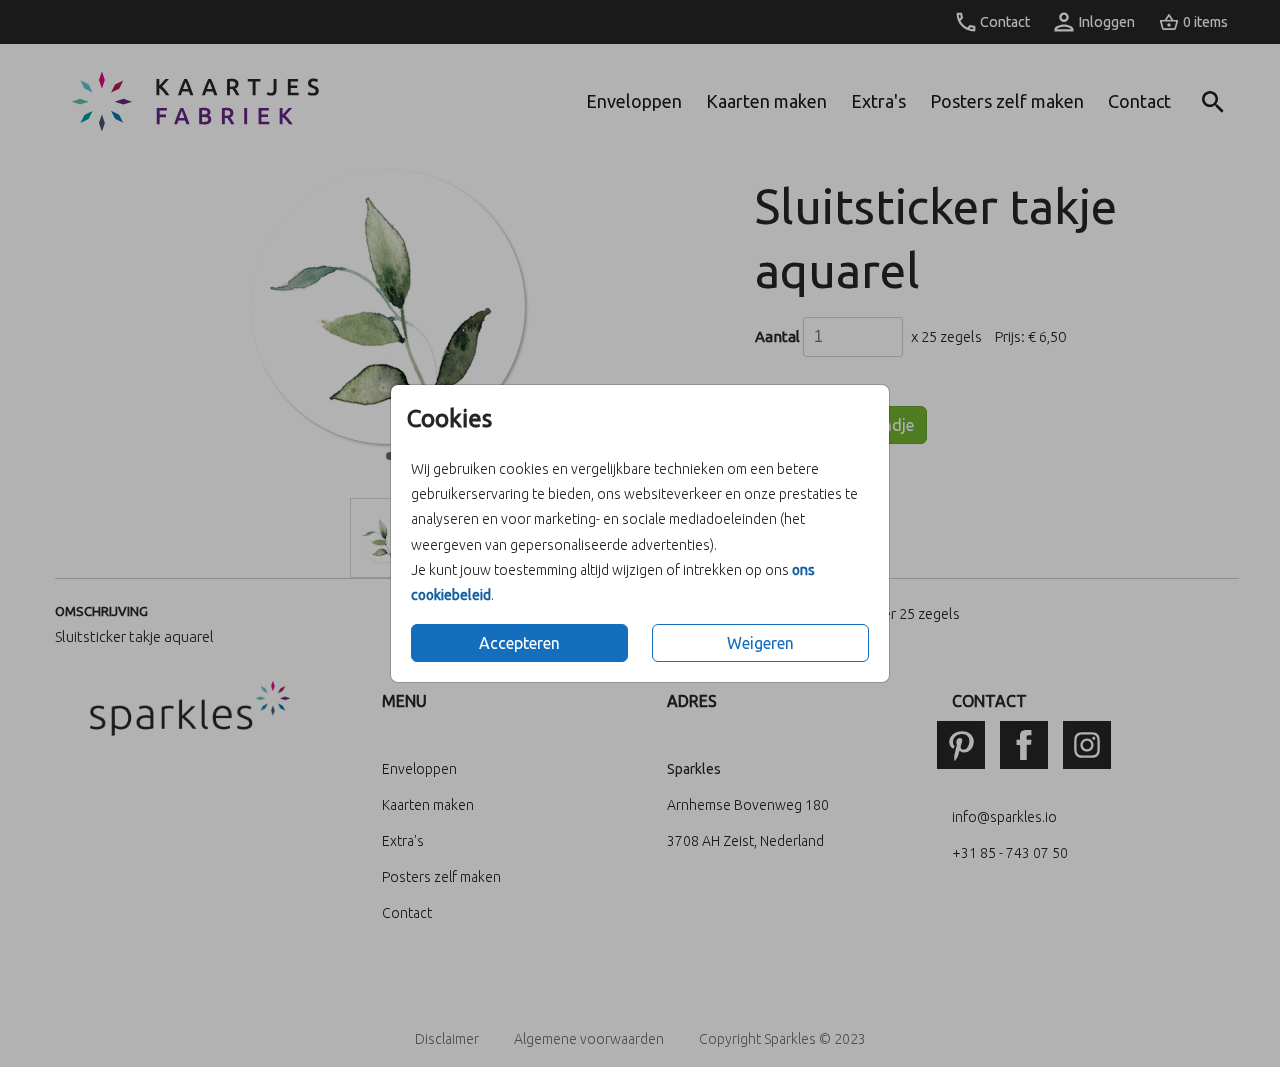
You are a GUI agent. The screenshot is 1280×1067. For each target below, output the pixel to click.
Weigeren (760, 643)
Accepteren (519, 643)
